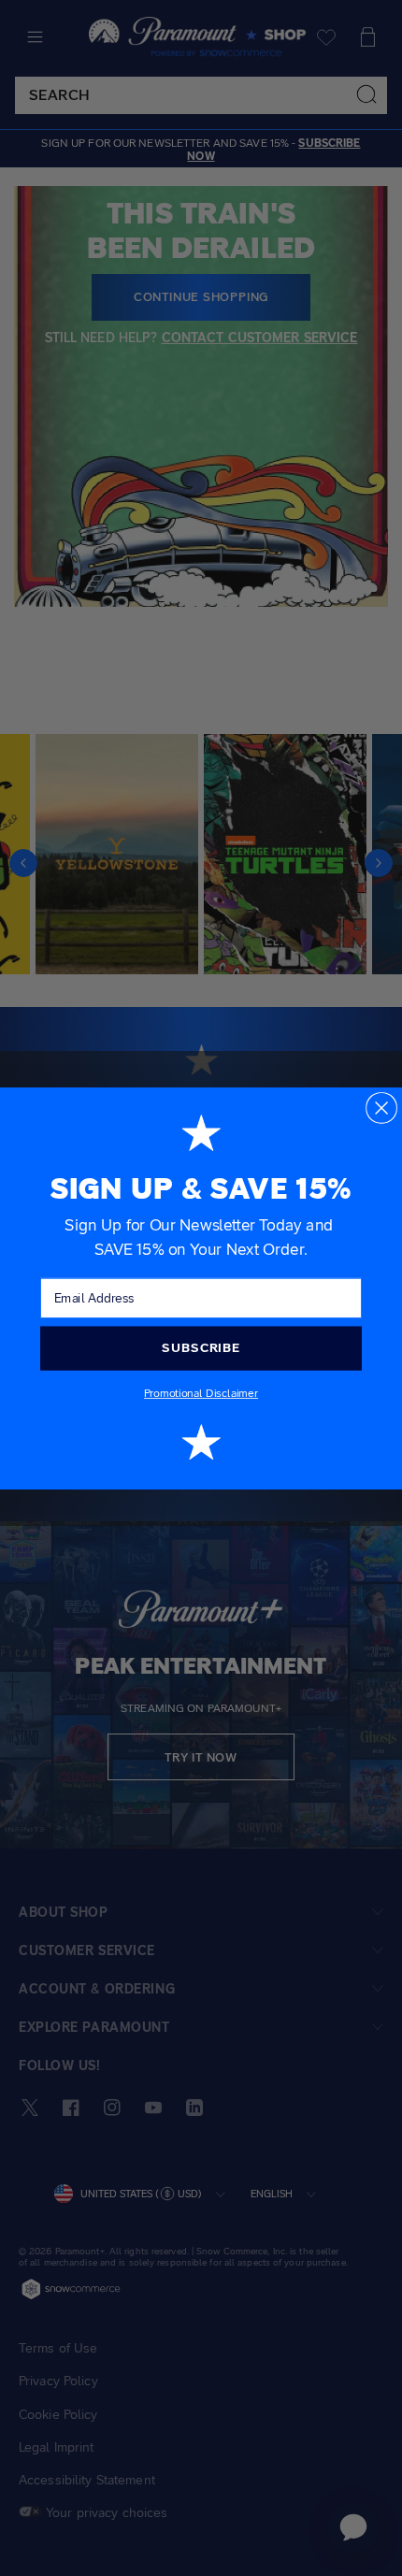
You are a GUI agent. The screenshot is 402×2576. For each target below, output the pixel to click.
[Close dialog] (381, 1107)
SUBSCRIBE (201, 1347)
